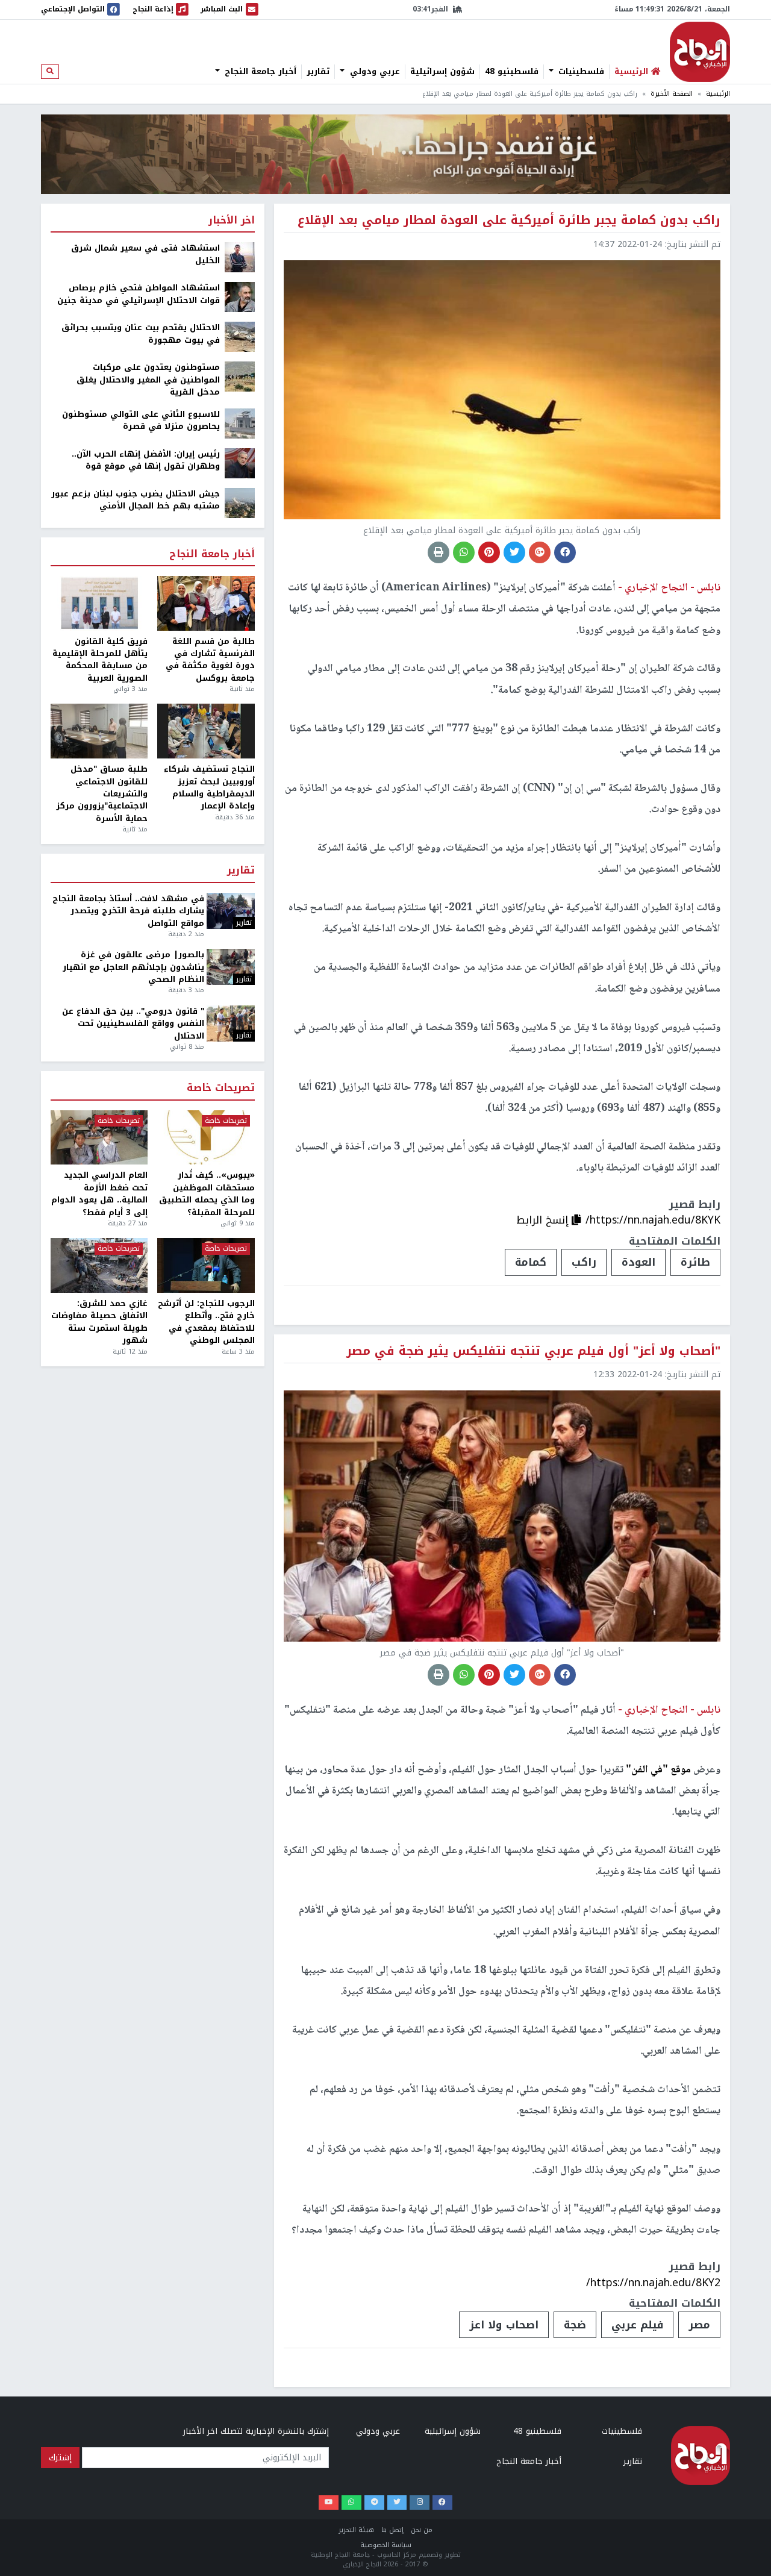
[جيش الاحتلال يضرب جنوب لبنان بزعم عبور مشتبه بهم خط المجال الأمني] (240, 502)
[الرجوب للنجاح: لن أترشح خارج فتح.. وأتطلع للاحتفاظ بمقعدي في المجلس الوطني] (206, 1265)
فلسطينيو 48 (512, 72)
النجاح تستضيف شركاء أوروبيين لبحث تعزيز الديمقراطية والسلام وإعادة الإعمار (209, 788)
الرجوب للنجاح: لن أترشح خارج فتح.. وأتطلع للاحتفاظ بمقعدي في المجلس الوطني (206, 1322)
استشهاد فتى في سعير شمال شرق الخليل (145, 255)
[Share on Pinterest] (489, 552)
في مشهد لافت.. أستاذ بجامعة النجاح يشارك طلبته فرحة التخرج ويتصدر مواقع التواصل (128, 911)
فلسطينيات (580, 72)
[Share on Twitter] (514, 552)
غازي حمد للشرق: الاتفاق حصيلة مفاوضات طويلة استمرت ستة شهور (99, 1322)
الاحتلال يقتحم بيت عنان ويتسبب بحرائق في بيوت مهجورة (141, 334)
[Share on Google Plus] (540, 552)
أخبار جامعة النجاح (259, 72)
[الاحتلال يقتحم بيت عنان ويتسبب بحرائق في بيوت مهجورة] (240, 336)
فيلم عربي (637, 2325)
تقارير (318, 72)
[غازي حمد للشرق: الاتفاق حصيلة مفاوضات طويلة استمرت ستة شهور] (99, 1265)
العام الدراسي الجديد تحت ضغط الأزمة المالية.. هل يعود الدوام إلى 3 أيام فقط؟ (99, 1194)
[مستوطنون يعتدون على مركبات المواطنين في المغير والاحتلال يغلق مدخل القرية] (240, 376)
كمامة (531, 1262)
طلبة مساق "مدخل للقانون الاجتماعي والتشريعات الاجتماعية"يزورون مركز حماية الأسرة (102, 794)
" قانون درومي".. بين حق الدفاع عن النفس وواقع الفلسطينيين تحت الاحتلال (133, 1024)
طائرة (695, 1262)
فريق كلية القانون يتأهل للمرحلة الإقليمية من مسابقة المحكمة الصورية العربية (100, 660)
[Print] (439, 552)
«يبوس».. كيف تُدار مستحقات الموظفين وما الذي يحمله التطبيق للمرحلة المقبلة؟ (207, 1194)
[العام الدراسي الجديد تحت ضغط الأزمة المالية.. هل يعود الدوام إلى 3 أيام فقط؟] (99, 1138)
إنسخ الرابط (544, 1220)
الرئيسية (718, 94)
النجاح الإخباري (700, 52)
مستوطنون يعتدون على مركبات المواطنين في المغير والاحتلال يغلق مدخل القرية (148, 380)
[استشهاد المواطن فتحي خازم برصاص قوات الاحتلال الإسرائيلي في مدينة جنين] (240, 297)
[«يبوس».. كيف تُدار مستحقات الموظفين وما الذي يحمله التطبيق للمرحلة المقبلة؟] (206, 1138)
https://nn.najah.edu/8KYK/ (653, 1220)
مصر (699, 2325)
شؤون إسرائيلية (442, 72)
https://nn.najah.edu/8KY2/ (653, 2283)
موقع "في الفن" (658, 1770)
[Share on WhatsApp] (464, 552)
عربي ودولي (373, 72)
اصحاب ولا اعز (504, 2325)
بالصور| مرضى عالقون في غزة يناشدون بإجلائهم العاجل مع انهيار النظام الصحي (133, 967)
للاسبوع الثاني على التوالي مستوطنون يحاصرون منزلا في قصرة (141, 421)
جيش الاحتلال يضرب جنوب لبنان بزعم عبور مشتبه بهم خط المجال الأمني (136, 500)
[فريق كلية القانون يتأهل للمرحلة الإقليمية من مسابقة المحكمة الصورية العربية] (99, 603)
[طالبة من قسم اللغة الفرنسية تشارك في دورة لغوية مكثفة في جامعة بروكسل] (206, 603)
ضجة (575, 2325)
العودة (638, 1262)
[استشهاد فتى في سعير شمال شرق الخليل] (240, 257)
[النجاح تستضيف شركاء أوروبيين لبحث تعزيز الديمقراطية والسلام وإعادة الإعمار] (206, 731)
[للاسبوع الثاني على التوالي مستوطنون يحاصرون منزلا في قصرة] (240, 423)
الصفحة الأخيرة (672, 94)
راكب (584, 1262)
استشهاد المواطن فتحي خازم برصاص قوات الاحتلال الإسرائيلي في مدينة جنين (139, 294)
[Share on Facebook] (565, 552)
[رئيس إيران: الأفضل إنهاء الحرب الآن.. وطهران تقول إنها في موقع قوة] (240, 462)
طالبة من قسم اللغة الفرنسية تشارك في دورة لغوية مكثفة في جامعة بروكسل (210, 660)
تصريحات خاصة (221, 1088)
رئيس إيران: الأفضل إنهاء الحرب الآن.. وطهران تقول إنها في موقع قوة (146, 461)
